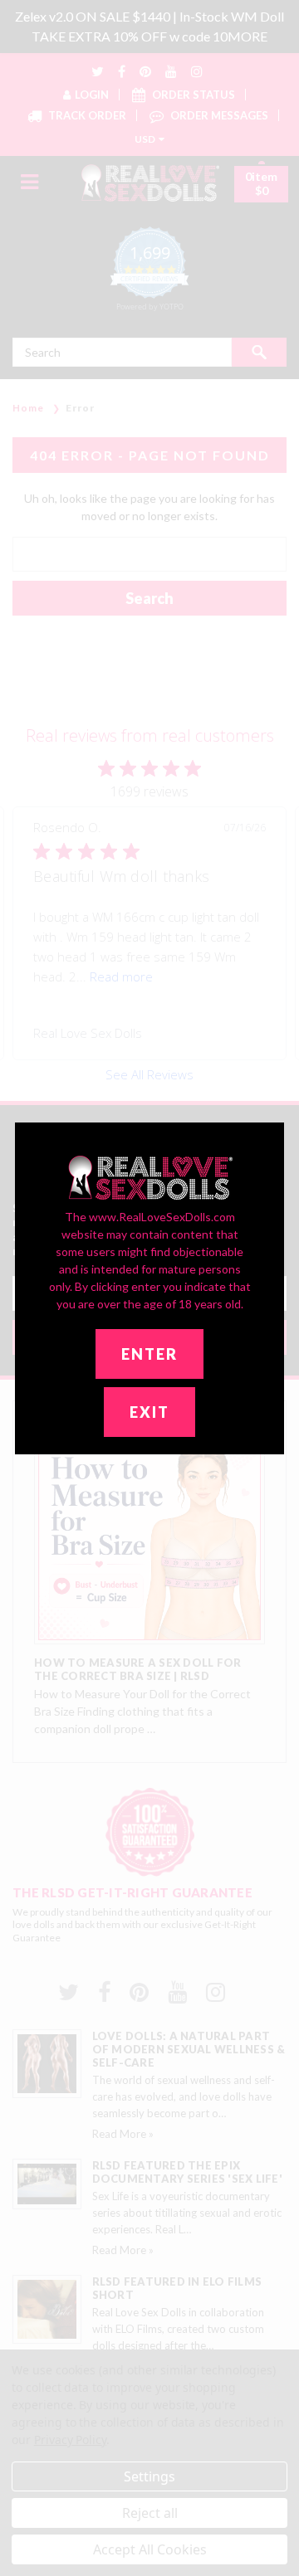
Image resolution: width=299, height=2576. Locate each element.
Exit (149, 1412)
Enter (149, 1354)
